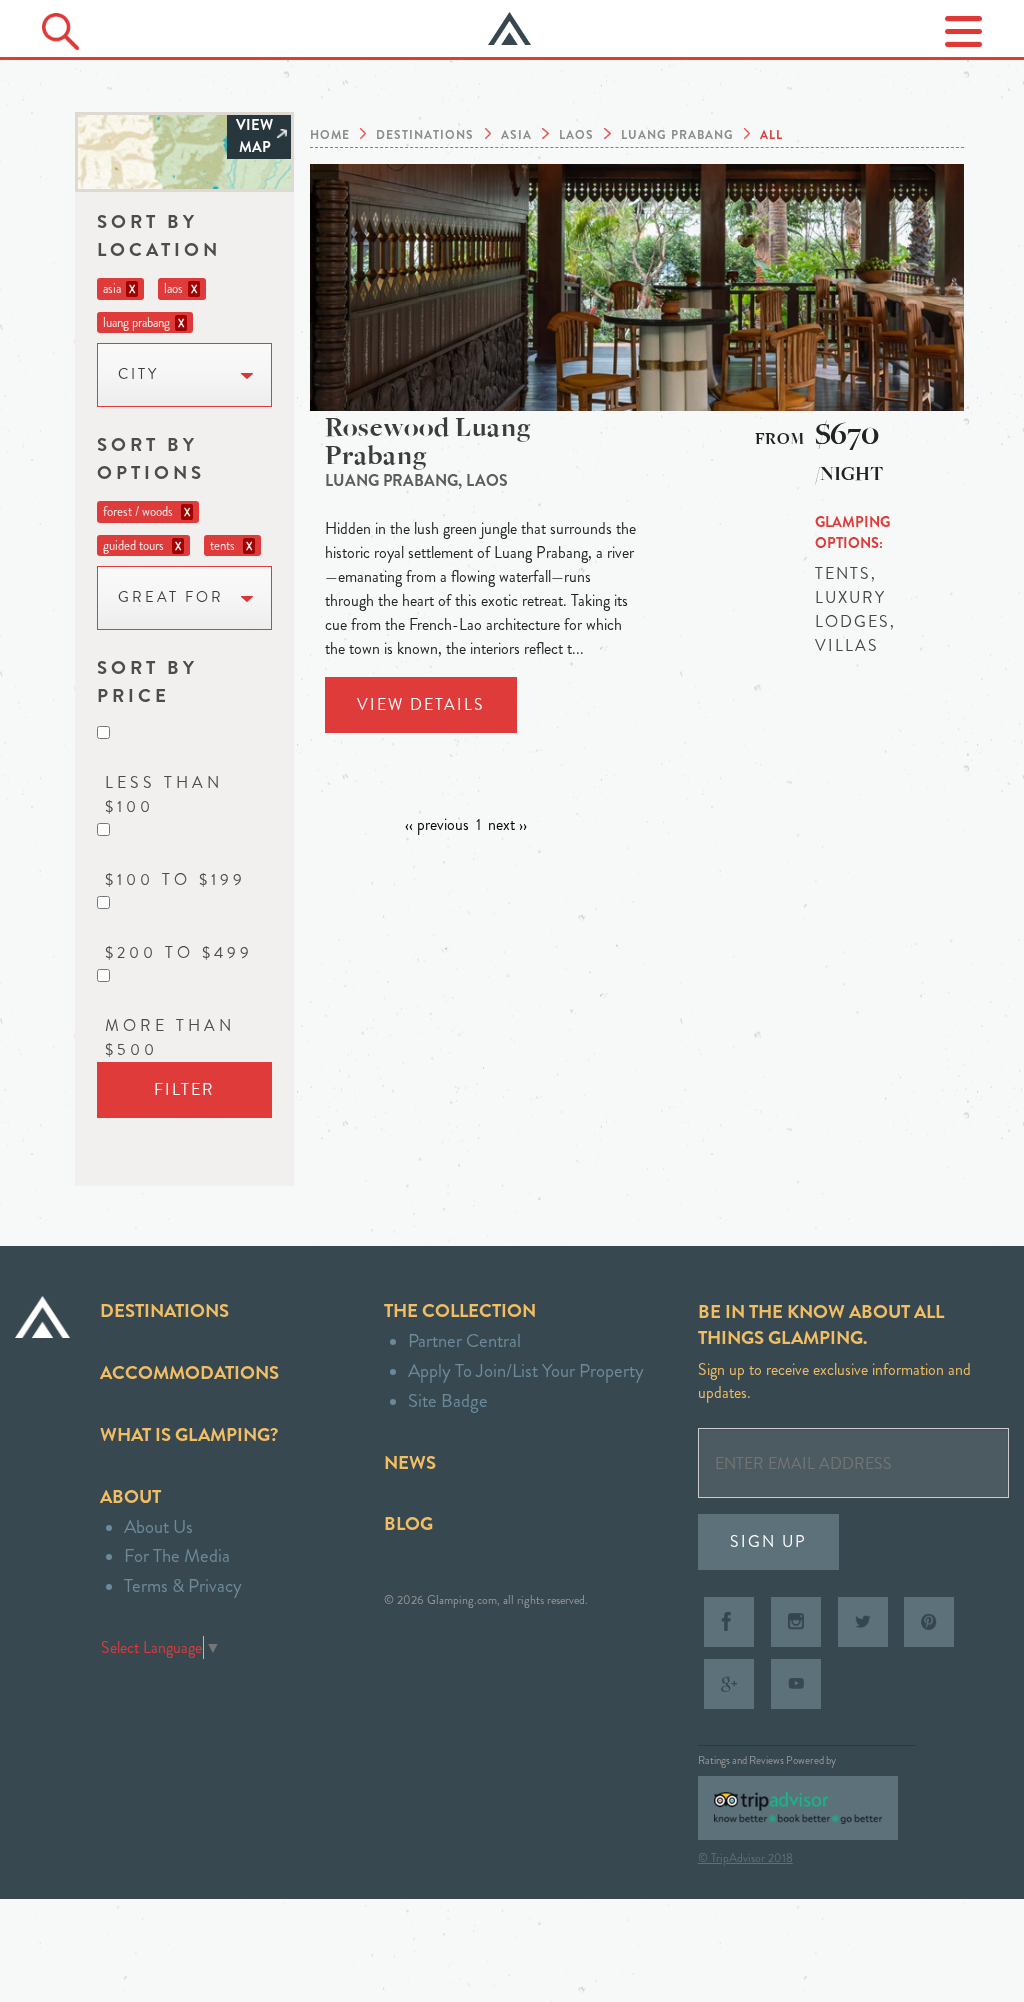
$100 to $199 (175, 879)
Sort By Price (147, 681)
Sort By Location (159, 235)
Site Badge (448, 1400)
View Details (421, 704)
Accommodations (189, 1372)
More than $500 (170, 1037)
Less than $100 (164, 794)
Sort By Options (151, 458)
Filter (184, 1089)
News (410, 1462)
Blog (408, 1523)
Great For (171, 597)
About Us (158, 1526)
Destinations (164, 1310)
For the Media (177, 1555)
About (130, 1496)
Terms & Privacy (183, 1585)
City (138, 374)
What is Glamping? (189, 1434)
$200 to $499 (179, 952)
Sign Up (768, 1541)
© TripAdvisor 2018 (745, 1858)
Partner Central (464, 1340)
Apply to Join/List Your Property (526, 1370)
